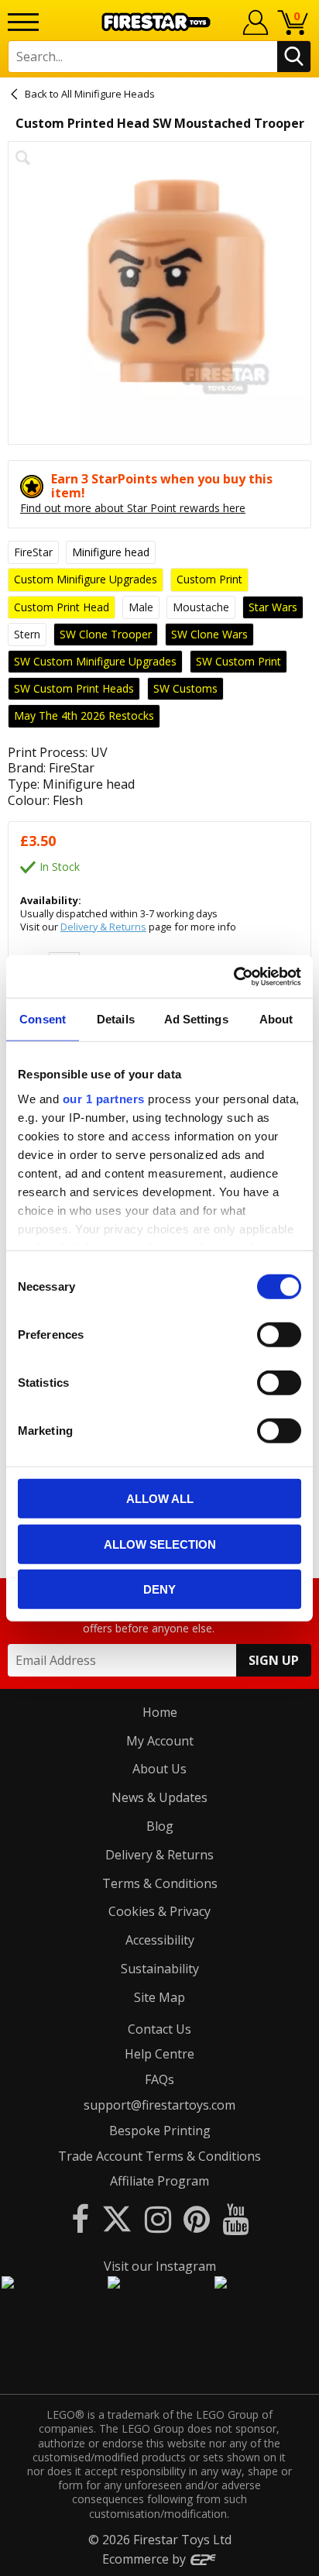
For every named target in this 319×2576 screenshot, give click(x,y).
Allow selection (160, 1544)
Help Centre (159, 2054)
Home (160, 1712)
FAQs (159, 2079)
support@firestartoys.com (159, 2105)
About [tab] (276, 1019)
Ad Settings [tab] (196, 1019)
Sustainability (160, 1969)
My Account (160, 1741)
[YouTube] (235, 2218)
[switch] (279, 1335)
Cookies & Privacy (159, 1911)
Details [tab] (116, 1019)
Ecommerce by (146, 2559)
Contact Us (159, 2029)
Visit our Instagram (160, 2266)
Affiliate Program (159, 2181)
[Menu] (23, 22)
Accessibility (160, 1940)
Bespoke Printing (160, 2131)
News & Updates (159, 1797)
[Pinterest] (197, 2218)
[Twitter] (117, 2218)
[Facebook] (80, 2218)
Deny (159, 1589)
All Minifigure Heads (108, 94)
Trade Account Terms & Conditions (159, 2156)
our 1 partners (104, 1098)
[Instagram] (158, 2218)
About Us (159, 1769)
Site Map (159, 1997)
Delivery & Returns (103, 927)
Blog (160, 1826)
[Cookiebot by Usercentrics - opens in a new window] (233, 976)
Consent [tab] (43, 1019)
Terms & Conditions (160, 1883)
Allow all (160, 1499)
